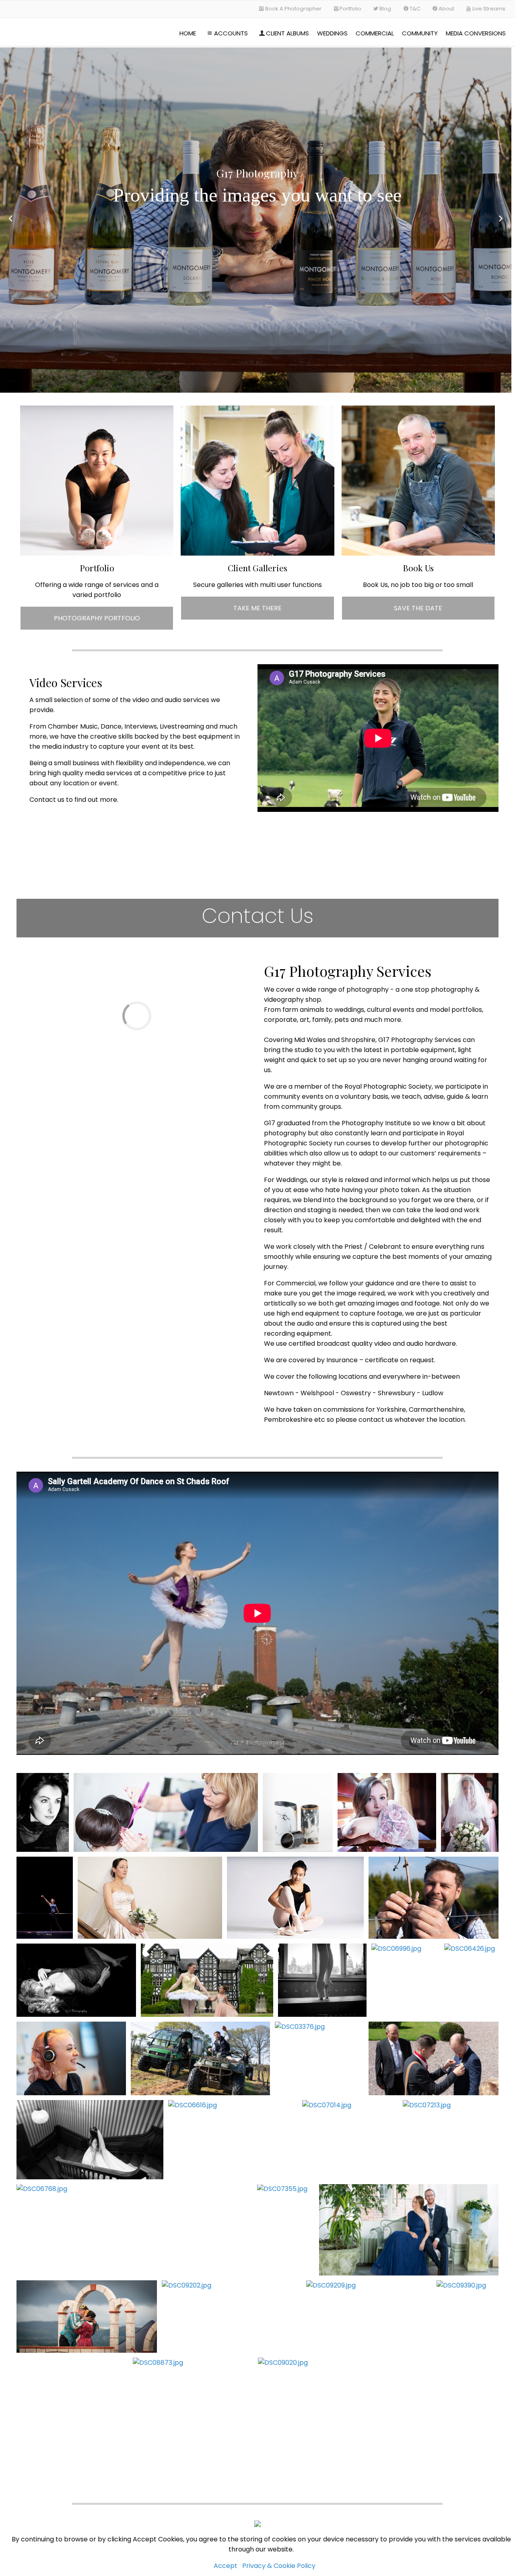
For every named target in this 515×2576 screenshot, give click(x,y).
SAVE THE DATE (418, 608)
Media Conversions (476, 33)
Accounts (231, 33)
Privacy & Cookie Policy (279, 2566)
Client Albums (287, 33)
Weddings (332, 33)
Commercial (375, 33)
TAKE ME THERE (257, 608)
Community (420, 33)
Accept (226, 2566)
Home (188, 33)
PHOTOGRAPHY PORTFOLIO (97, 618)
